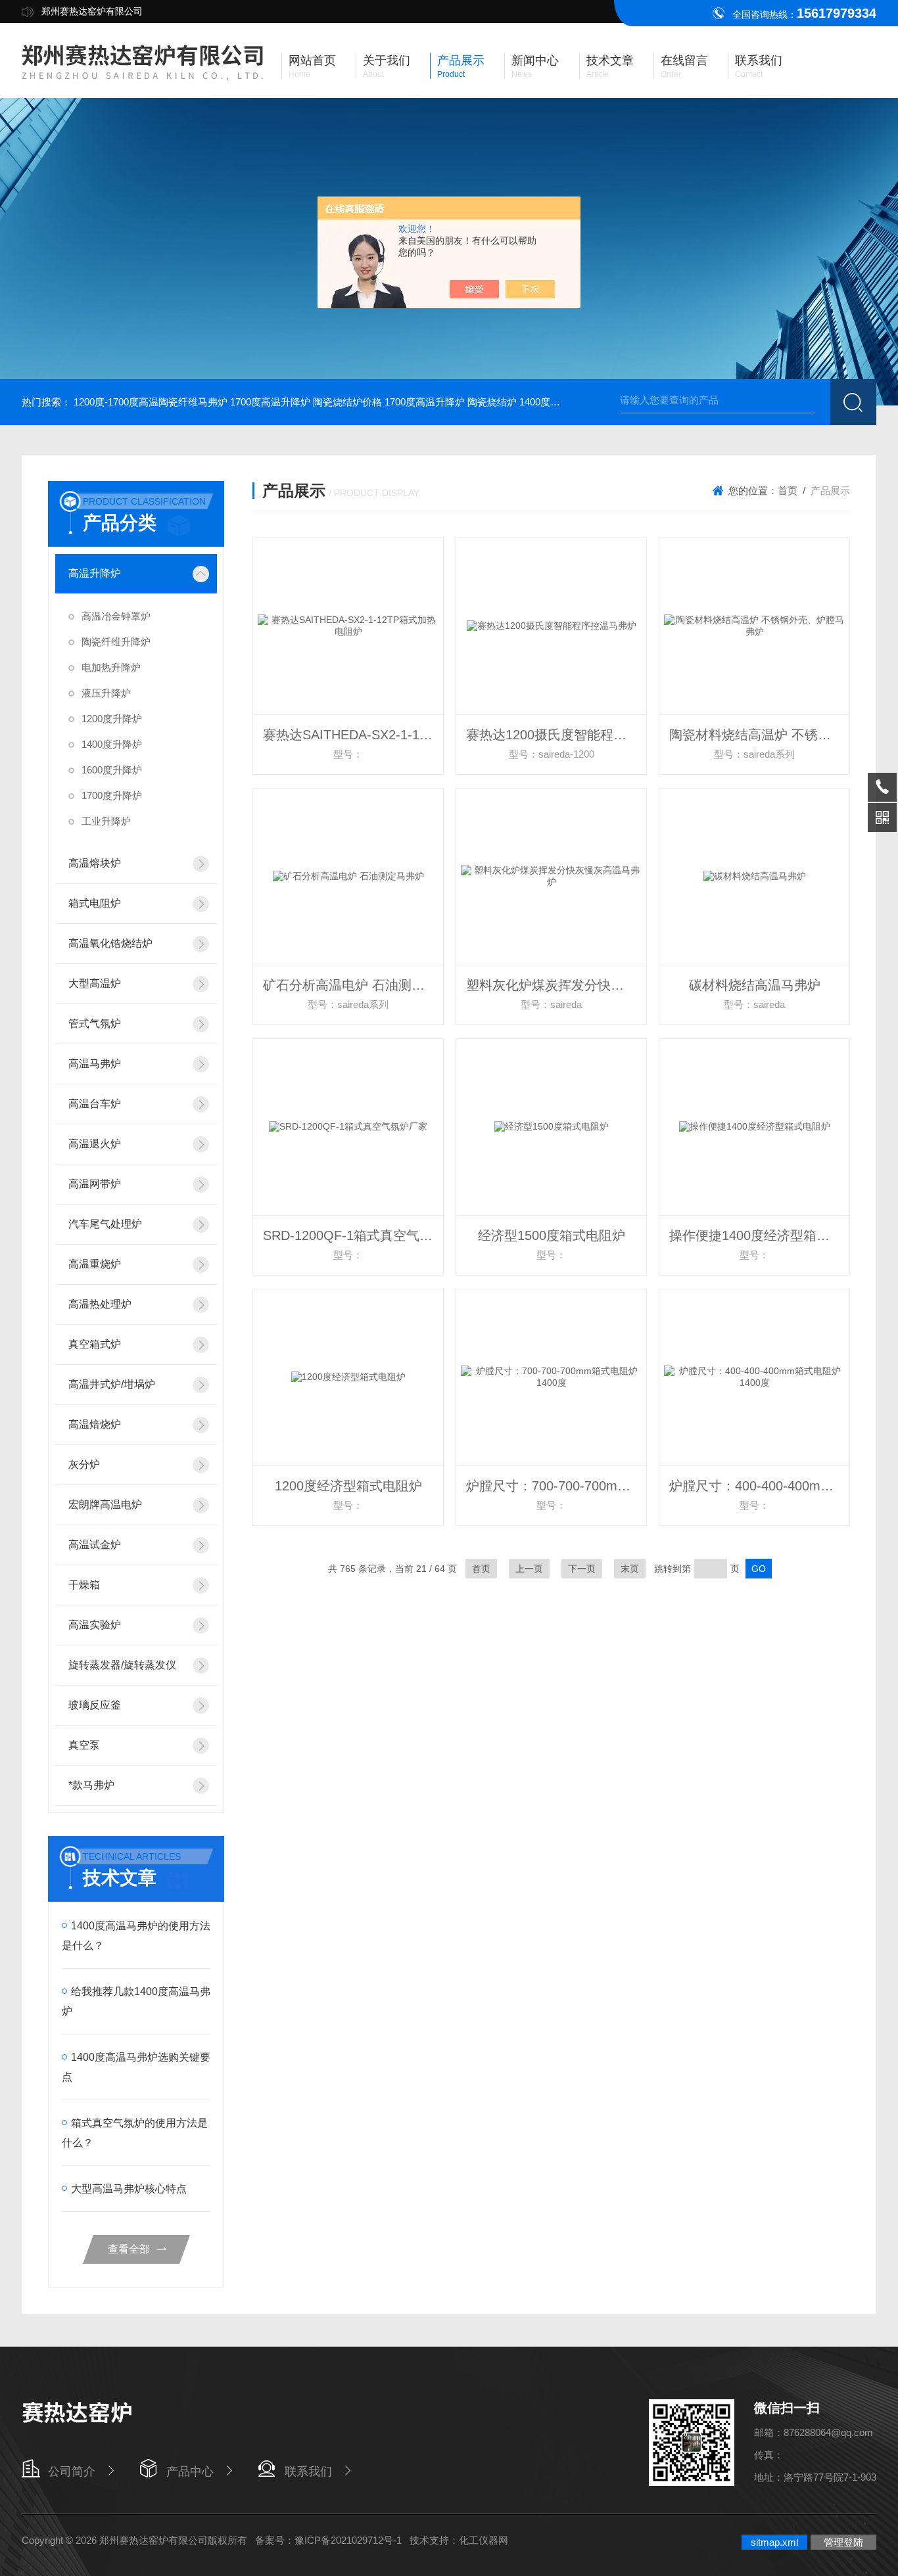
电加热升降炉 (111, 667)
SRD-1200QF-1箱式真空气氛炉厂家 (353, 1235)
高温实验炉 (95, 1625)
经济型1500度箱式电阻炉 (552, 1235)
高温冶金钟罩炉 (116, 616)
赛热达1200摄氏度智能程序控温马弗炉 (556, 735)
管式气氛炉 (95, 1023)
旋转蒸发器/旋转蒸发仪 (122, 1665)
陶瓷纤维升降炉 (116, 642)
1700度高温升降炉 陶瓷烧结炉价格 (306, 402)
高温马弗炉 (95, 1064)
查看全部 (129, 2249)
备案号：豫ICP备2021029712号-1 (328, 2540)
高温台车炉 (95, 1104)
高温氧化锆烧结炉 (110, 943)
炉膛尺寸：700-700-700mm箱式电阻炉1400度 (556, 1486)
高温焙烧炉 (95, 1424)
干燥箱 (84, 1585)
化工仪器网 (484, 2540)
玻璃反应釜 (95, 1705)
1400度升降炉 (112, 744)
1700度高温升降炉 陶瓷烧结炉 (451, 402)
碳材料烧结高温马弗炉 (755, 985)
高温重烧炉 (95, 1264)
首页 (788, 491)
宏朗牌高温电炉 (105, 1505)
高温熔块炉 (95, 863)
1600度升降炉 (112, 770)
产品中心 (190, 2472)
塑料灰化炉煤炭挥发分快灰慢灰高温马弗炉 (556, 985)
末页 (630, 1569)
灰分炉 (84, 1464)
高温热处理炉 (100, 1304)
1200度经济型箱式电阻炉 (348, 1486)
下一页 (582, 1569)
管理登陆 (843, 2542)
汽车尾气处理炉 (105, 1224)
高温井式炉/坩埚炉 (112, 1384)
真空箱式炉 (95, 1344)
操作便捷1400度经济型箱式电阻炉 (759, 1235)
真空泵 (84, 1745)
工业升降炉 (106, 821)
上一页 (529, 1569)
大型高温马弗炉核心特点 (129, 2189)
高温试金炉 (95, 1545)
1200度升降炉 (112, 719)
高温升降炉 (95, 573)
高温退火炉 (95, 1144)
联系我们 (308, 2472)
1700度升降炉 (112, 795)
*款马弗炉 (91, 1785)
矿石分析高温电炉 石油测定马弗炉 (353, 985)
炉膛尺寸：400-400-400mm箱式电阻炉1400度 (759, 1486)
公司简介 (72, 2472)
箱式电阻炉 (95, 903)
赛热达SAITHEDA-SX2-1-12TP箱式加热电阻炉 (353, 735)
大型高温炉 (95, 983)
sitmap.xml (774, 2542)
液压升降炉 (106, 693)
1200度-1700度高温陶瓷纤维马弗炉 (151, 402)
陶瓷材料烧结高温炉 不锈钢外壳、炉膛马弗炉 (759, 735)
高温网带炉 (95, 1184)
